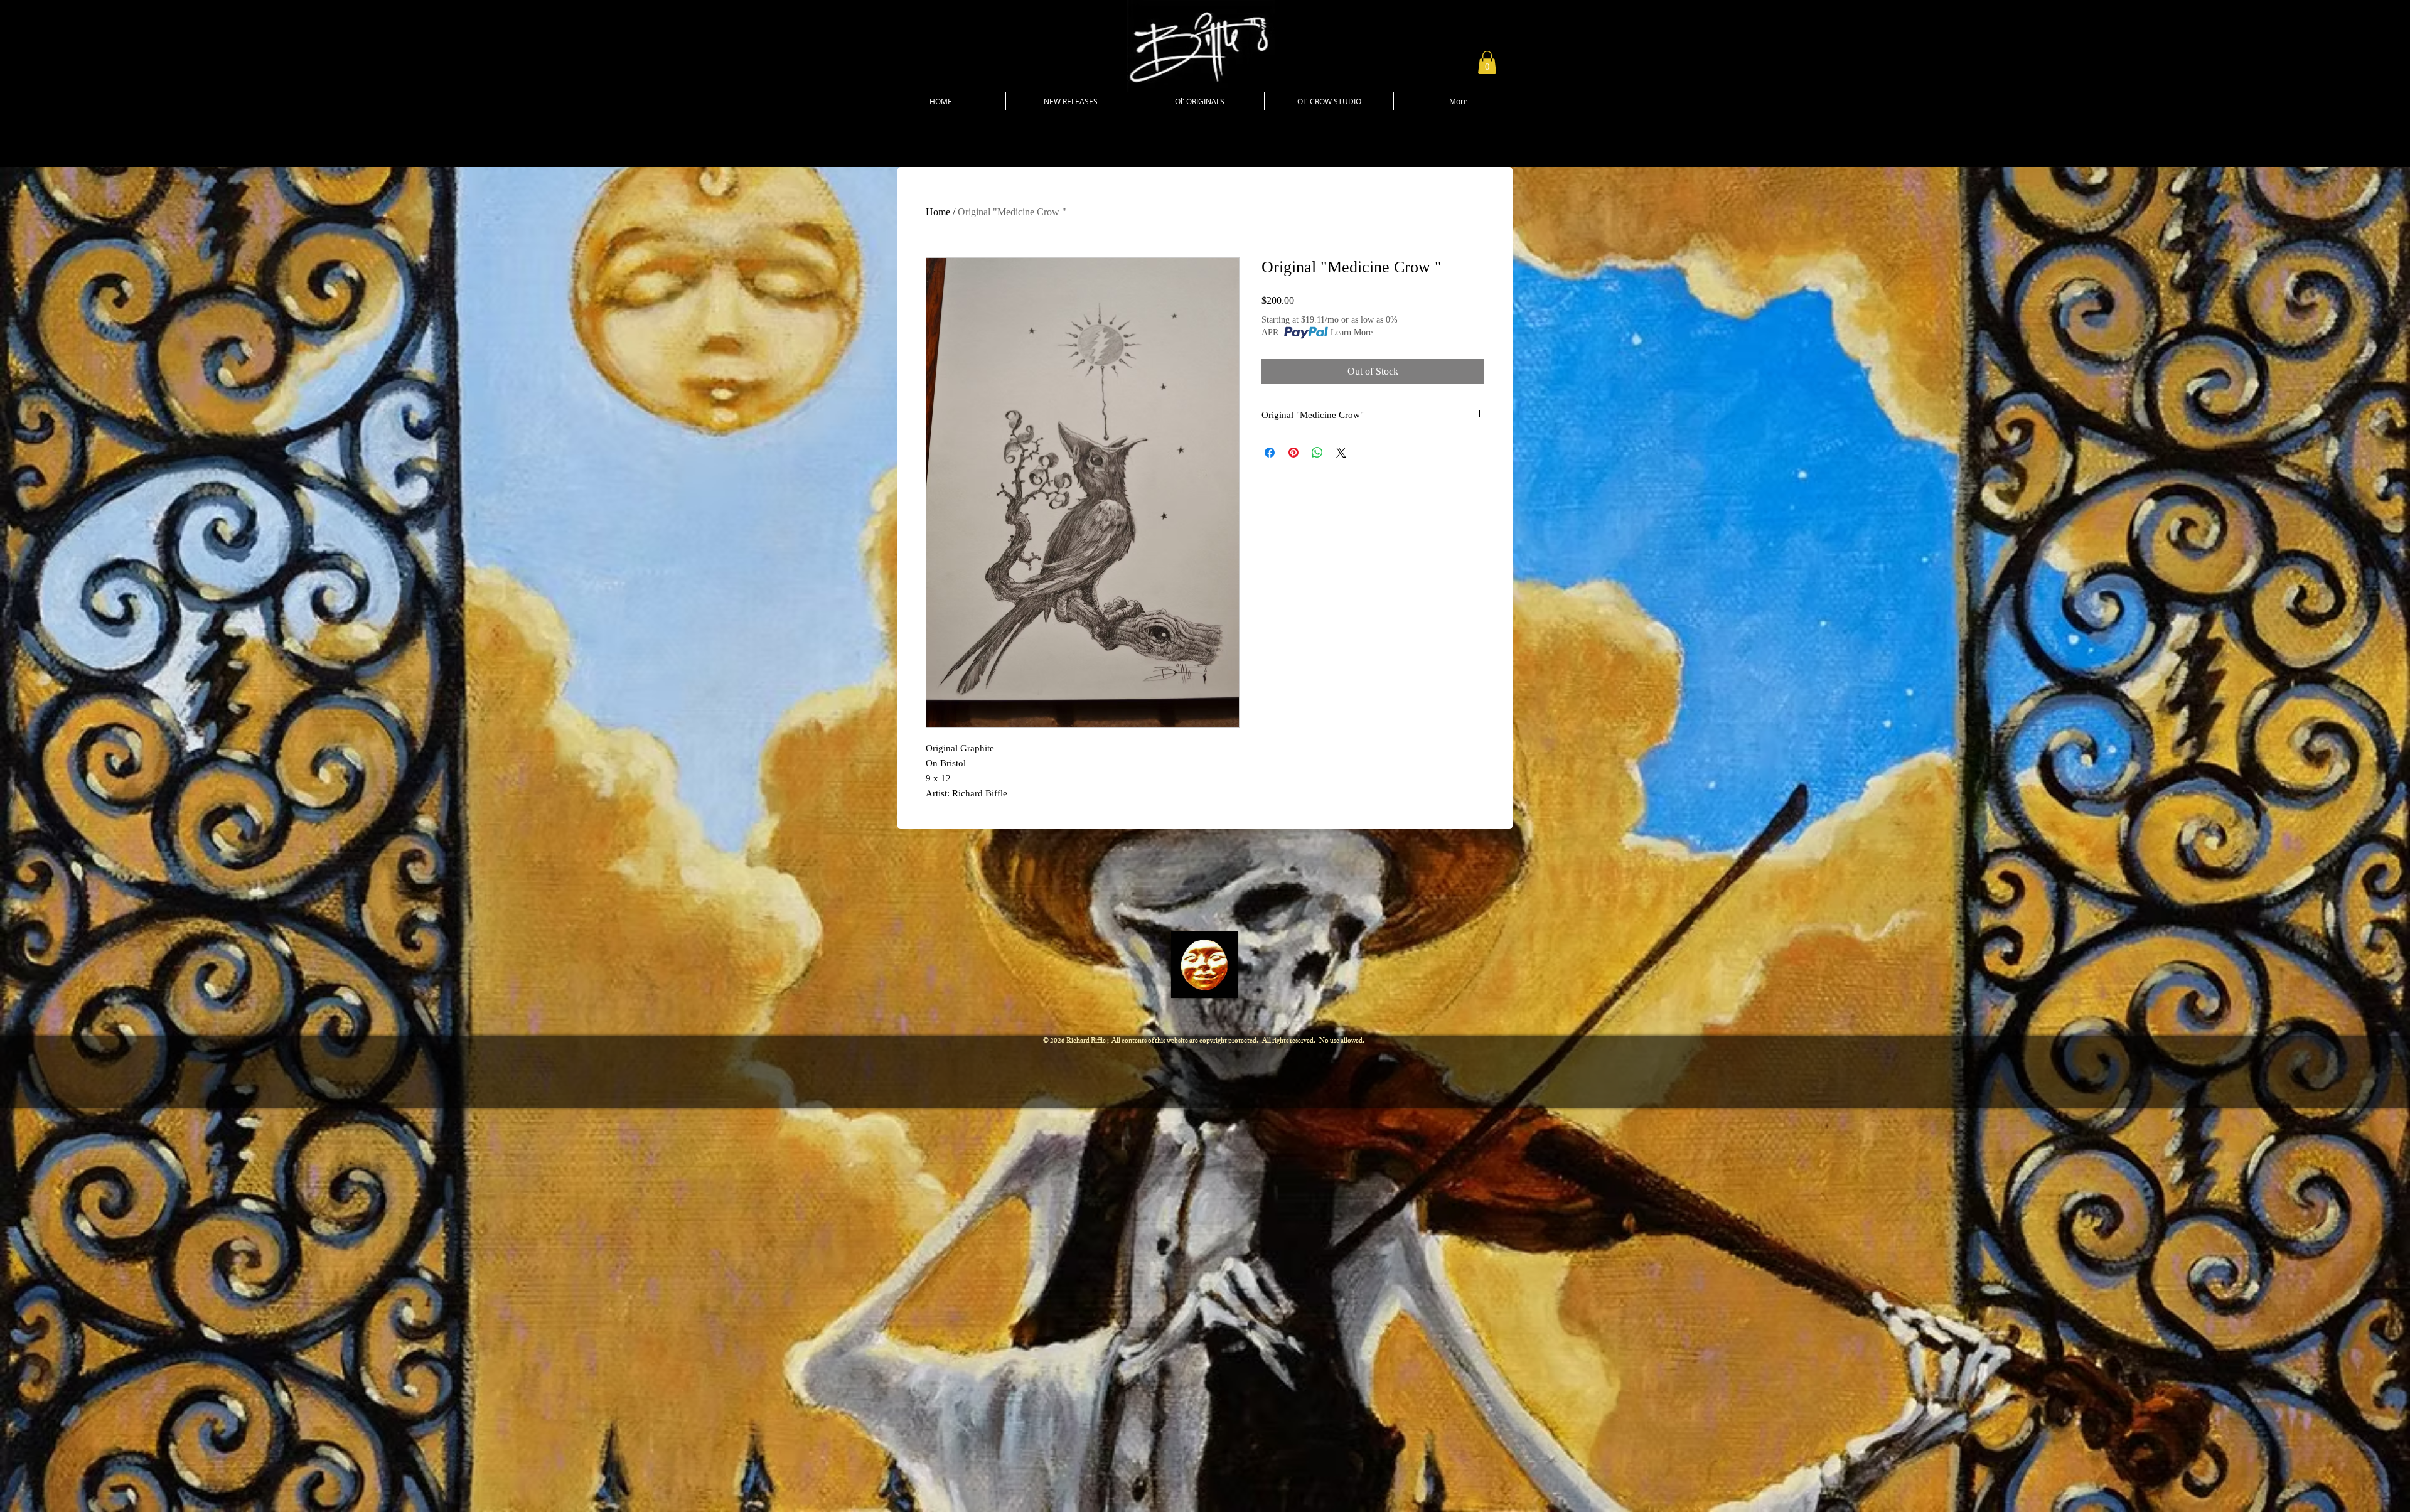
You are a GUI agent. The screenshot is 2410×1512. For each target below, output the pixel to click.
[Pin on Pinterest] (1293, 453)
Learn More (1352, 332)
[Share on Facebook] (1270, 453)
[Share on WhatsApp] (1317, 453)
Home (938, 212)
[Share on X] (1341, 453)
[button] (1487, 62)
